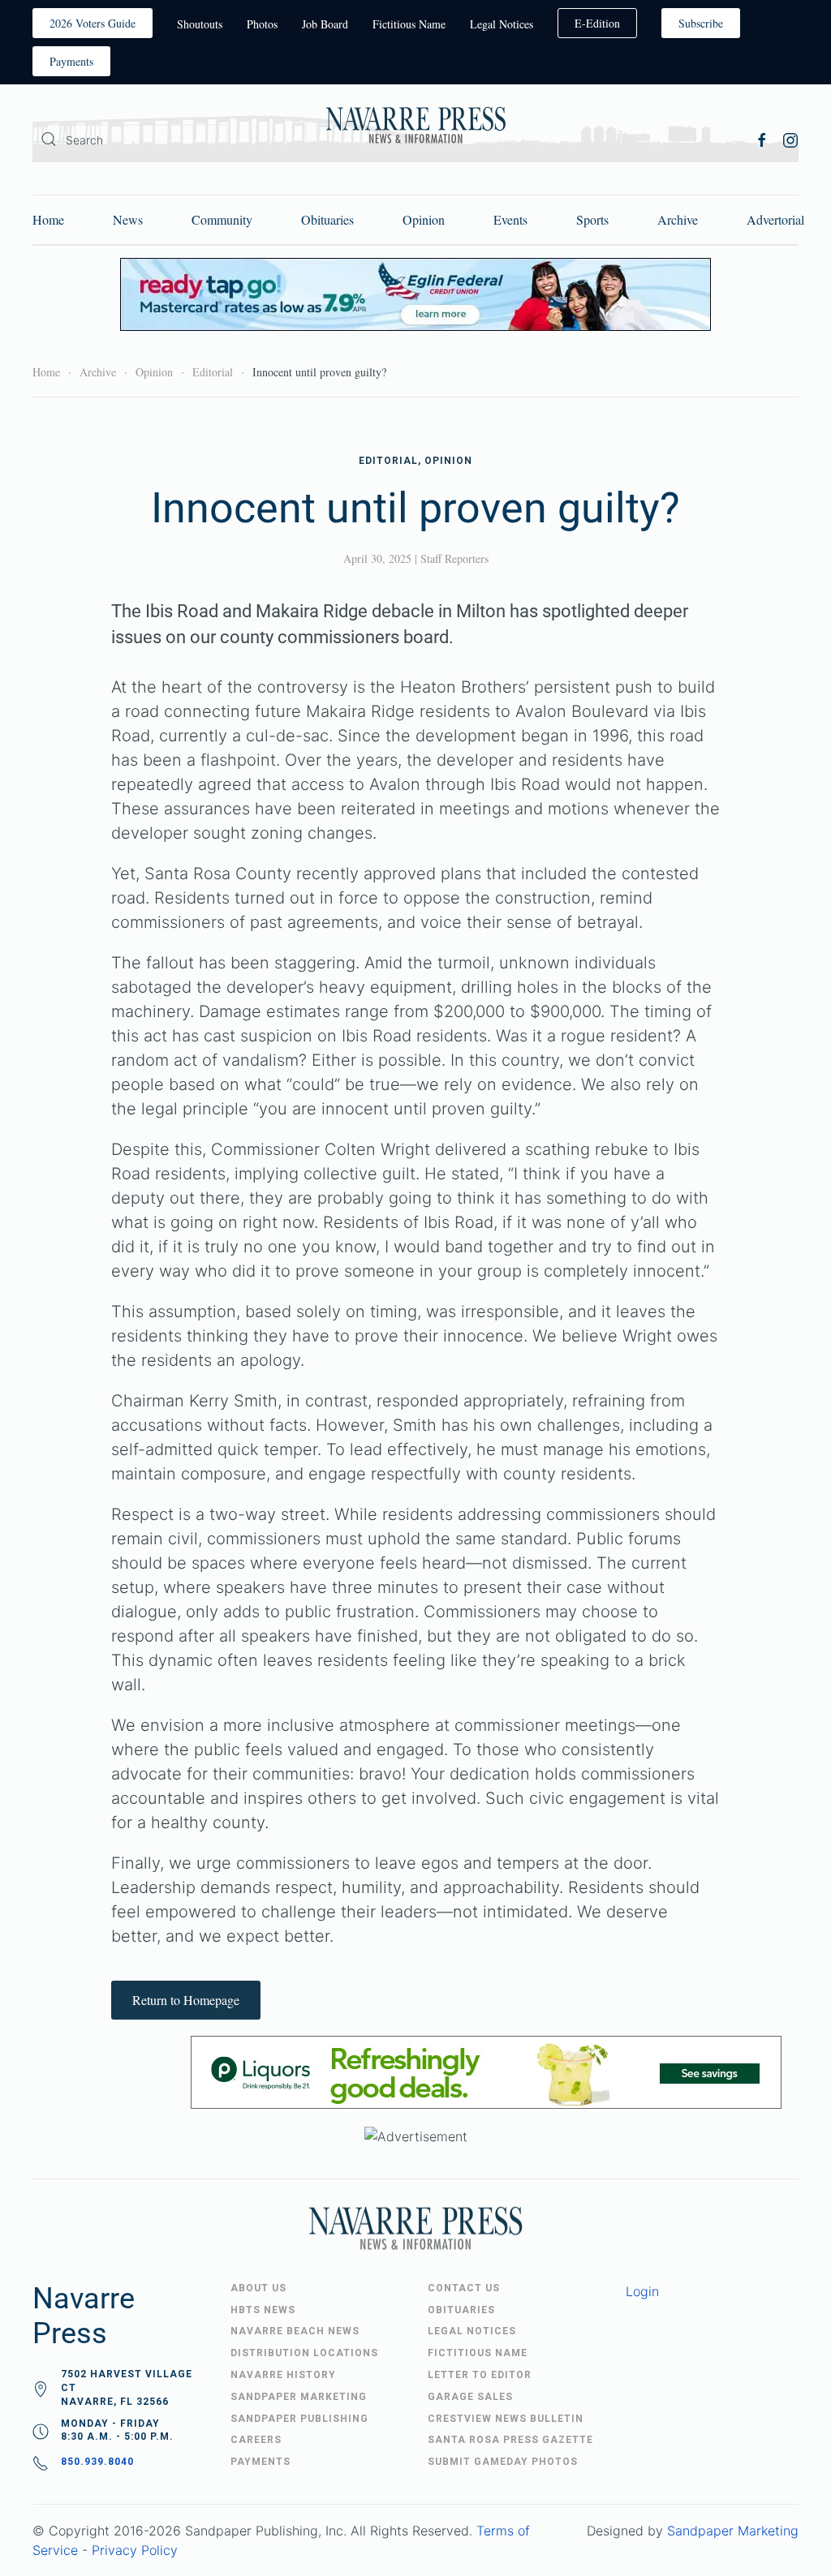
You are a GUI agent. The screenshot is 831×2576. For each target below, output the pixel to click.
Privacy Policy (135, 2550)
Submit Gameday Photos (503, 2462)
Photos (262, 24)
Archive (678, 219)
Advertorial (775, 219)
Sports (592, 219)
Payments (71, 61)
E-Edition (597, 23)
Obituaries (327, 219)
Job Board (325, 24)
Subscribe (701, 23)
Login (642, 2291)
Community (222, 219)
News (128, 219)
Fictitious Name (409, 24)
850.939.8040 (97, 2462)
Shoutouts (200, 24)
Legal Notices (502, 24)
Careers (256, 2440)
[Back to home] (415, 127)
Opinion (424, 219)
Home (48, 219)
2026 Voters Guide (93, 23)
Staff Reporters (454, 558)
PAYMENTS (260, 2462)
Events (510, 219)
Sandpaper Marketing (733, 2531)
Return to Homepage (186, 2000)
